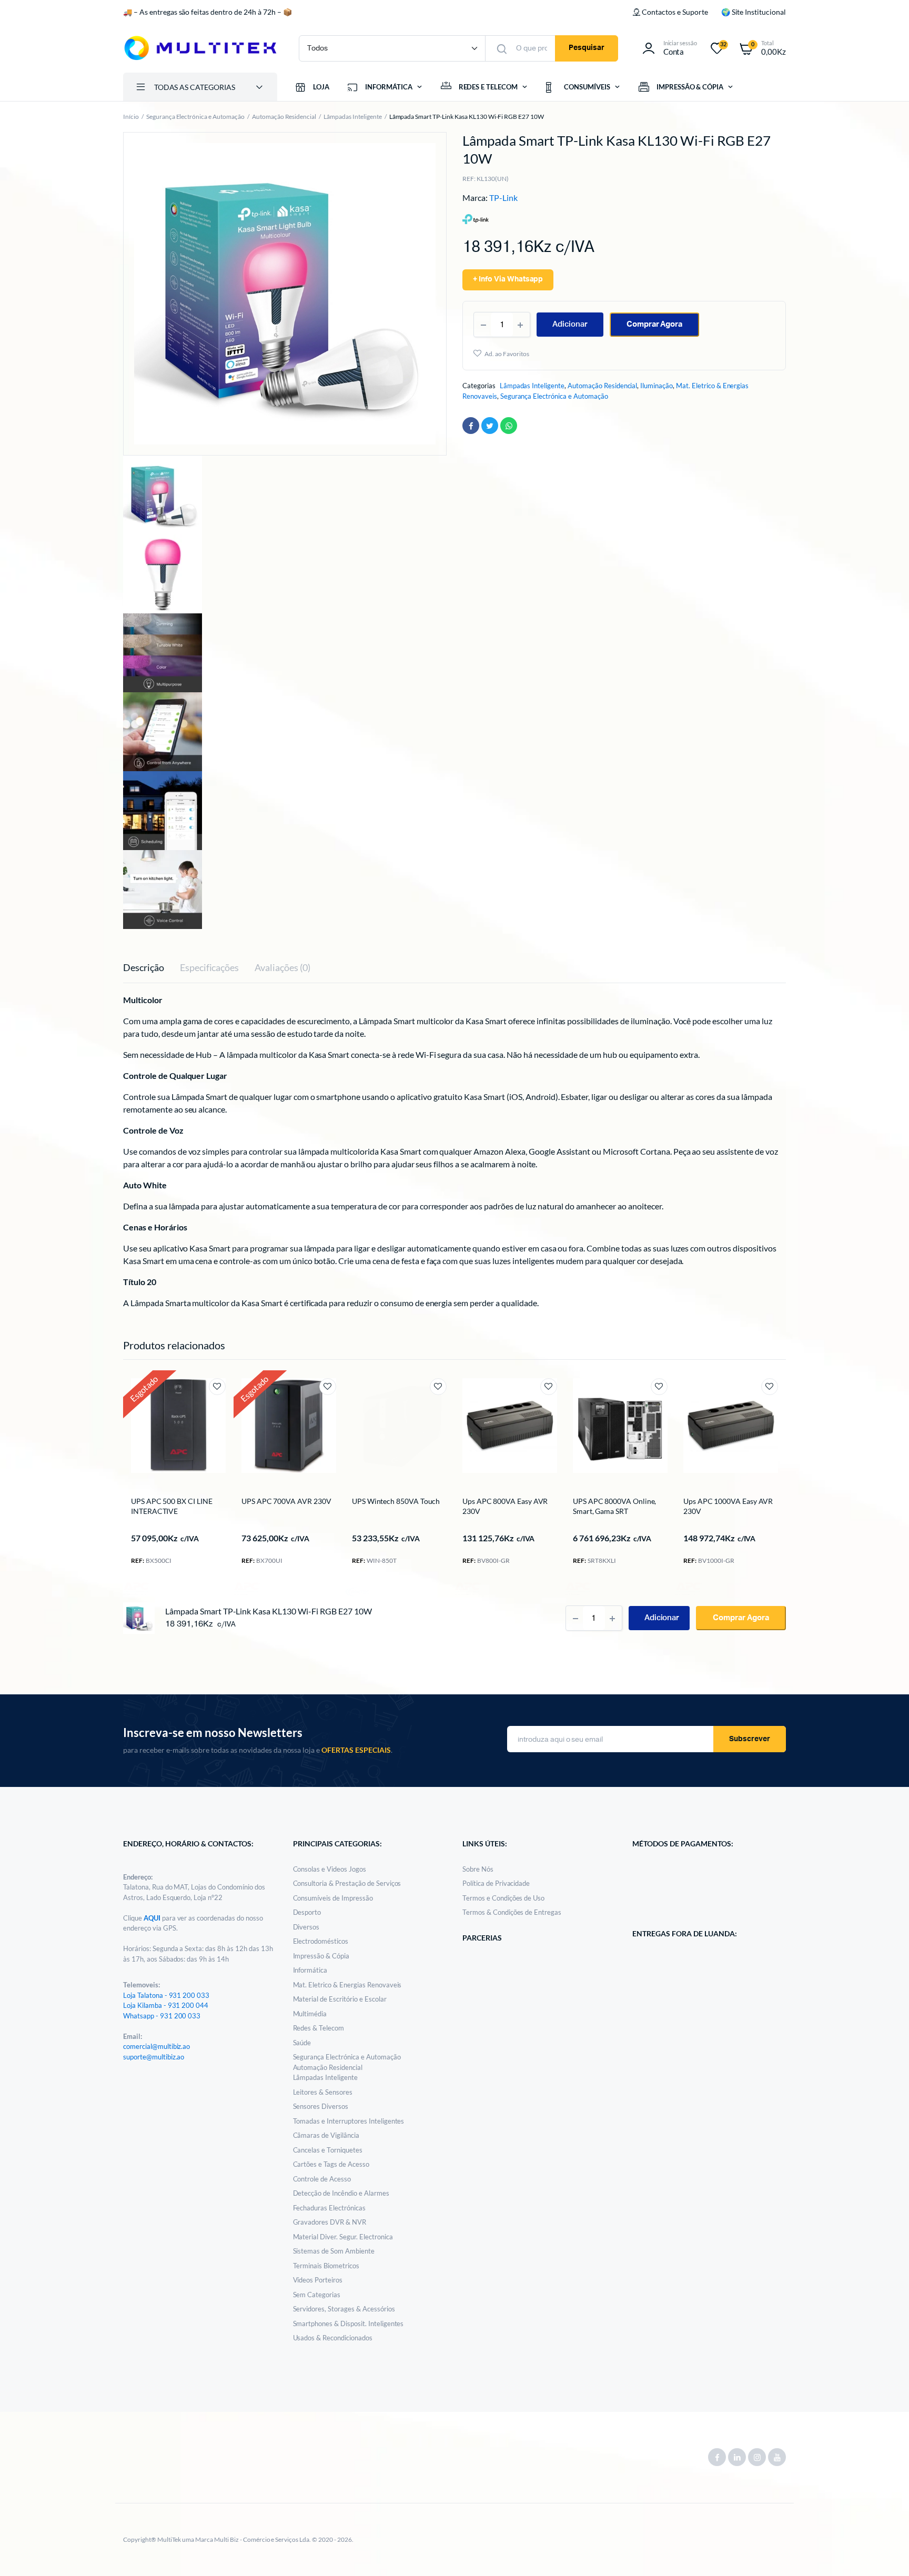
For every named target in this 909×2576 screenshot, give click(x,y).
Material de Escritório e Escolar (340, 1999)
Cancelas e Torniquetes (328, 2150)
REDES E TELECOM (488, 87)
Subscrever (750, 1739)
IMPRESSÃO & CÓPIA (690, 87)
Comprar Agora (655, 324)
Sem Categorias (317, 2295)
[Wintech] (357, 1592)
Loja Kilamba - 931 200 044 (166, 2005)
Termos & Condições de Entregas (512, 1912)
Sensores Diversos (321, 2106)
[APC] (136, 1588)
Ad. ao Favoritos (507, 354)
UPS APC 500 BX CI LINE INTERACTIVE (171, 1506)
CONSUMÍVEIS (587, 87)
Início (131, 117)
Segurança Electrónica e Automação (195, 117)
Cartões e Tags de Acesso (331, 2164)
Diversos (306, 1927)
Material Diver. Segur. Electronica (343, 2237)
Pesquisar (587, 48)
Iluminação (656, 386)
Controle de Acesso (322, 2179)
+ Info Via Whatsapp (508, 279)
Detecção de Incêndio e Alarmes (341, 2193)
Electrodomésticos (321, 1941)
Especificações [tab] (210, 967)
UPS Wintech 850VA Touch (396, 1501)
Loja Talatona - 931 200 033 (166, 1995)
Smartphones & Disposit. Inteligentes (349, 2324)
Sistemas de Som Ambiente (334, 2251)
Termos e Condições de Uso (503, 1898)
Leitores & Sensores (323, 2092)
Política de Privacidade (496, 1883)
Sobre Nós (478, 1869)
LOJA (321, 87)
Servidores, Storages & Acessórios (344, 2309)
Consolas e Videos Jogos (330, 1869)
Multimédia (310, 2014)
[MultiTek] (200, 48)
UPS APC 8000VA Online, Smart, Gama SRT (614, 1506)
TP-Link (503, 198)
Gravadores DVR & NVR (330, 2222)
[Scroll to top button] (885, 2552)
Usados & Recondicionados (333, 2338)
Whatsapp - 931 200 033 (162, 2016)
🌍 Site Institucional (754, 12)
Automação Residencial (284, 117)
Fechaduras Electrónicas (329, 2208)
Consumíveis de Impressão (333, 1898)
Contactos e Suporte (675, 12)
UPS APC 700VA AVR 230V (286, 1501)
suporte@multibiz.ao (154, 2057)
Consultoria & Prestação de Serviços (347, 1883)
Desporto (307, 1912)
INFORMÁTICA (389, 87)
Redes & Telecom (319, 2028)
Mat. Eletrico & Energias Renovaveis (347, 1985)
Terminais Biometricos (326, 2266)
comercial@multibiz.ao (156, 2046)
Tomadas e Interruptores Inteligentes (349, 2121)
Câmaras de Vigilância (326, 2135)
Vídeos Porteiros (318, 2280)
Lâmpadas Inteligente (352, 117)
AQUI (153, 1918)
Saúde (302, 2043)
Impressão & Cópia (321, 1956)
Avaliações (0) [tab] (282, 967)
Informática (310, 1970)
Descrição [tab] (144, 967)
